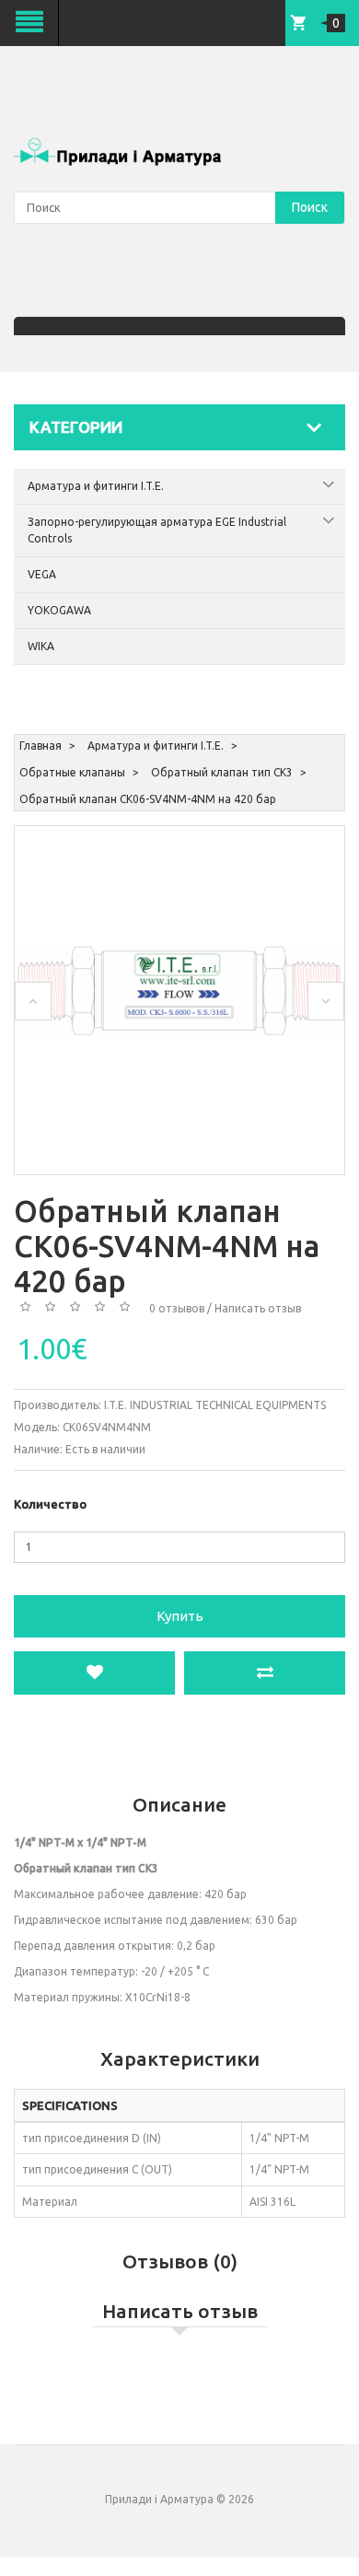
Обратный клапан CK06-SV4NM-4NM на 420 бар (148, 799)
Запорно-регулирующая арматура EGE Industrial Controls (157, 530)
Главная (41, 746)
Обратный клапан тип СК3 (222, 772)
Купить (180, 1616)
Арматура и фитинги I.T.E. (96, 486)
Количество (50, 1504)
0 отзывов (177, 1308)
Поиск (310, 207)
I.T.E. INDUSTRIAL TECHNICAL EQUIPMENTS (215, 1405)
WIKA (41, 646)
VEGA (42, 574)
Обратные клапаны (72, 772)
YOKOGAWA (59, 610)
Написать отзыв (258, 1308)
